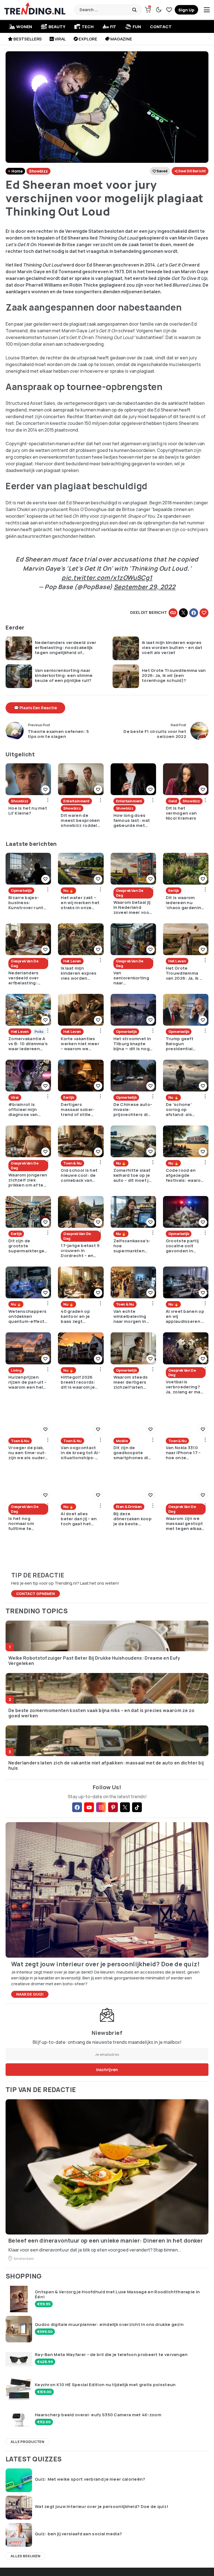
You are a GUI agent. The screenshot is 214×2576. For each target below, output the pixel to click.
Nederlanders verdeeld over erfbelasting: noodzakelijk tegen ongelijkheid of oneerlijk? (66, 648)
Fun (137, 27)
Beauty (57, 27)
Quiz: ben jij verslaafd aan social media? (78, 2534)
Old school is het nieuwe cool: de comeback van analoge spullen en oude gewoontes (79, 1175)
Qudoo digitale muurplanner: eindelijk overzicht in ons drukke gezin (109, 2325)
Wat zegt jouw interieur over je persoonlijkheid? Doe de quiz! (102, 2507)
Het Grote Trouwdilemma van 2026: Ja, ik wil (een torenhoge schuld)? (174, 676)
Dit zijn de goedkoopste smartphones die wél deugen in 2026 (132, 1453)
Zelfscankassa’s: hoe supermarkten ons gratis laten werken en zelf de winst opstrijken (133, 1246)
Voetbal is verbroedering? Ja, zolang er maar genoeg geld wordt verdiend (185, 1387)
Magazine (121, 39)
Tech (87, 27)
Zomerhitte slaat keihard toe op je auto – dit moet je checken (132, 1175)
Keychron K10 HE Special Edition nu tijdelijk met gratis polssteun (105, 2385)
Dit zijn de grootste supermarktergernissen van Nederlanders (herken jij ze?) (27, 1246)
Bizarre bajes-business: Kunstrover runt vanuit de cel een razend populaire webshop (27, 903)
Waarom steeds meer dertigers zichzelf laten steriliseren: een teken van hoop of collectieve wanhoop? (133, 1382)
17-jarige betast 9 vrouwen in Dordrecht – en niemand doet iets (80, 1251)
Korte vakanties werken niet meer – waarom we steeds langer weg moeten (80, 1044)
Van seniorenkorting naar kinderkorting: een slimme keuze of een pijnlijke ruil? (64, 676)
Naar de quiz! (30, 1994)
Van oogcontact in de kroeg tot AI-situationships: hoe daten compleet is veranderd (80, 1453)
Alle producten (27, 2442)
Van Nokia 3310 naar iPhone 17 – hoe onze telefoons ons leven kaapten (183, 1453)
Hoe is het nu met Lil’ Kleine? (28, 811)
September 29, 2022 (145, 587)
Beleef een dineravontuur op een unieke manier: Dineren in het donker (106, 2241)
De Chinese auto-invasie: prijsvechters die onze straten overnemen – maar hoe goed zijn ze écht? (133, 1110)
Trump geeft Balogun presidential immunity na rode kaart (185, 1044)
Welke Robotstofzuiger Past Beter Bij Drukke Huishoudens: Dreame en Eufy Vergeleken (94, 1661)
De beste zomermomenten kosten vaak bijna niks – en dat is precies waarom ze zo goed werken (101, 1713)
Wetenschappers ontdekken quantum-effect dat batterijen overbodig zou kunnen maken (27, 1316)
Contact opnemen (36, 1594)
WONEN (24, 27)
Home (17, 171)
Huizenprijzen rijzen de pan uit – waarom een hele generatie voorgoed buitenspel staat (28, 1382)
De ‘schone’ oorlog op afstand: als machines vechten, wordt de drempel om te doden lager (185, 1110)
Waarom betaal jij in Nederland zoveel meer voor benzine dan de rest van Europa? (132, 907)
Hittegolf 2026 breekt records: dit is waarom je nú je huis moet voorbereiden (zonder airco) (78, 1382)
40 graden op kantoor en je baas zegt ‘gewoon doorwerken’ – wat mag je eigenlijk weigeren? (81, 1316)
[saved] (169, 10)
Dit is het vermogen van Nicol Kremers (181, 813)
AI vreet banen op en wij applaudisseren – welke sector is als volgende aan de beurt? (185, 1316)
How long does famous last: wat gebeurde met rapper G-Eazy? (132, 820)
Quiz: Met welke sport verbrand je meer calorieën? (90, 2479)
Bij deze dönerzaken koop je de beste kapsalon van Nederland (133, 1519)
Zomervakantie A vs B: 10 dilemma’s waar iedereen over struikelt (28, 1044)
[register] (186, 10)
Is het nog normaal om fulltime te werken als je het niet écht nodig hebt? (27, 1524)
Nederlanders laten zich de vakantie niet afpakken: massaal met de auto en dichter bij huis (106, 1766)
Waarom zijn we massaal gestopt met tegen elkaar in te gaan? (185, 1524)
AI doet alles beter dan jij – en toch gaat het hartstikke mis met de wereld (79, 1519)
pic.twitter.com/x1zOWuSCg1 (107, 578)
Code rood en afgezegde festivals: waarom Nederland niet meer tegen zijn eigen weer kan (185, 1175)
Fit (113, 27)
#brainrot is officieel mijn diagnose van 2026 (23, 1110)
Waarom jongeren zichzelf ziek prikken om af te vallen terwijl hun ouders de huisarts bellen (28, 1180)
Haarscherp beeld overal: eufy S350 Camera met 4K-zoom (98, 2415)
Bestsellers (28, 39)
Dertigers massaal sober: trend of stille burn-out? (78, 1110)
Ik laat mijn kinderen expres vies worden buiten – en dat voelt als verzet (172, 648)
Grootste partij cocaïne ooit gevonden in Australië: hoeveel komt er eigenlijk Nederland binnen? (184, 1246)
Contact (161, 27)
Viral (60, 39)
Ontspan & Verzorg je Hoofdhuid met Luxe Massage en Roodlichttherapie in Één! (117, 2294)
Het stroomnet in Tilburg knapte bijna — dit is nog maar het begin (132, 1044)
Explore (88, 39)
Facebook (194, 613)
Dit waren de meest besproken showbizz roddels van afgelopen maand (80, 820)
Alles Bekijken (25, 2556)
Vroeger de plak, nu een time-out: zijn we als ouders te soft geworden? (28, 1453)
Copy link (173, 613)
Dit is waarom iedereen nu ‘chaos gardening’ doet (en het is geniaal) (186, 903)
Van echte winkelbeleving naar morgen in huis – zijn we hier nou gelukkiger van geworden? (133, 1316)
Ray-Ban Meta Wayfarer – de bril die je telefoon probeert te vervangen (111, 2355)
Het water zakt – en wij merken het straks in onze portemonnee (80, 903)
